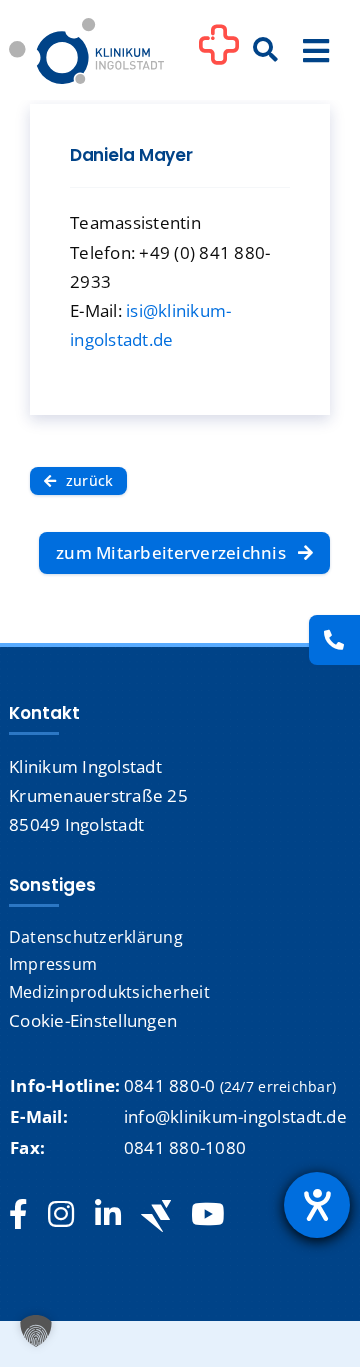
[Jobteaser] (156, 1215)
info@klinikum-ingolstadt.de (235, 1116)
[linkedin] (108, 1215)
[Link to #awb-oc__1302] (219, 54)
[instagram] (61, 1215)
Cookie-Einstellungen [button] (93, 1020)
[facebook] (18, 1215)
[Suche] (265, 51)
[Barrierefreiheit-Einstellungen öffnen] (317, 1205)
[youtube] (207, 1215)
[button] (36, 1331)
